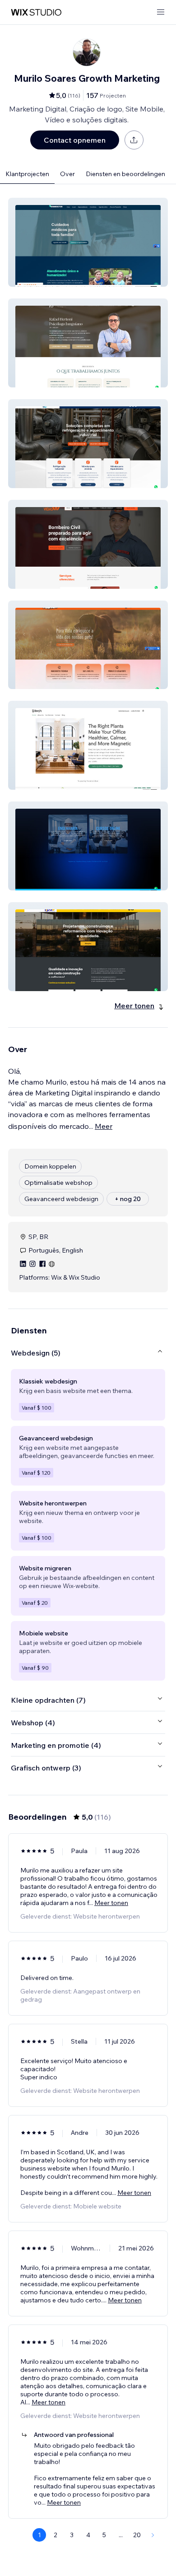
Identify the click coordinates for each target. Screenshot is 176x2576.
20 (137, 2535)
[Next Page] (153, 2535)
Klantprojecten (27, 174)
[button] (88, 242)
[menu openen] (161, 12)
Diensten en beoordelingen (125, 174)
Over (67, 174)
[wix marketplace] (36, 12)
